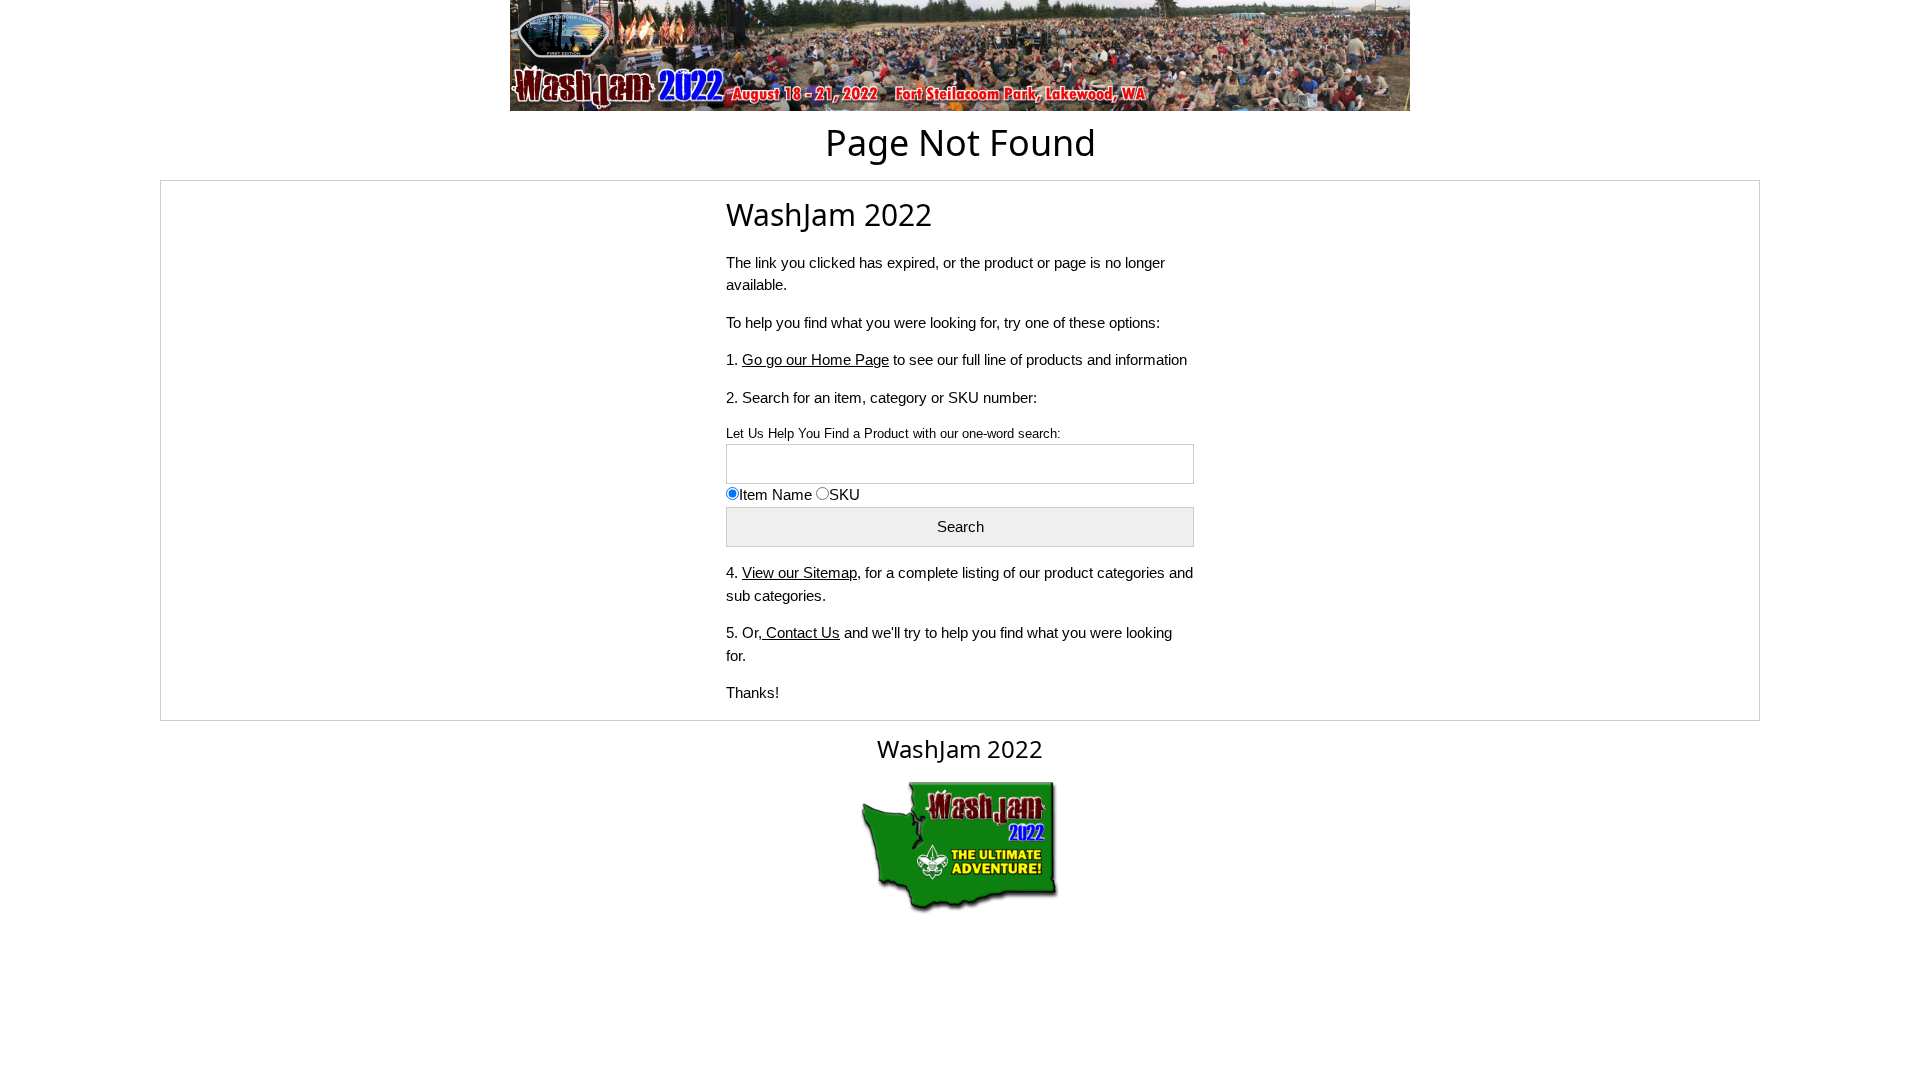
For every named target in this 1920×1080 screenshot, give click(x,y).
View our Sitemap (799, 572)
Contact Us (801, 632)
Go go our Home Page (815, 359)
